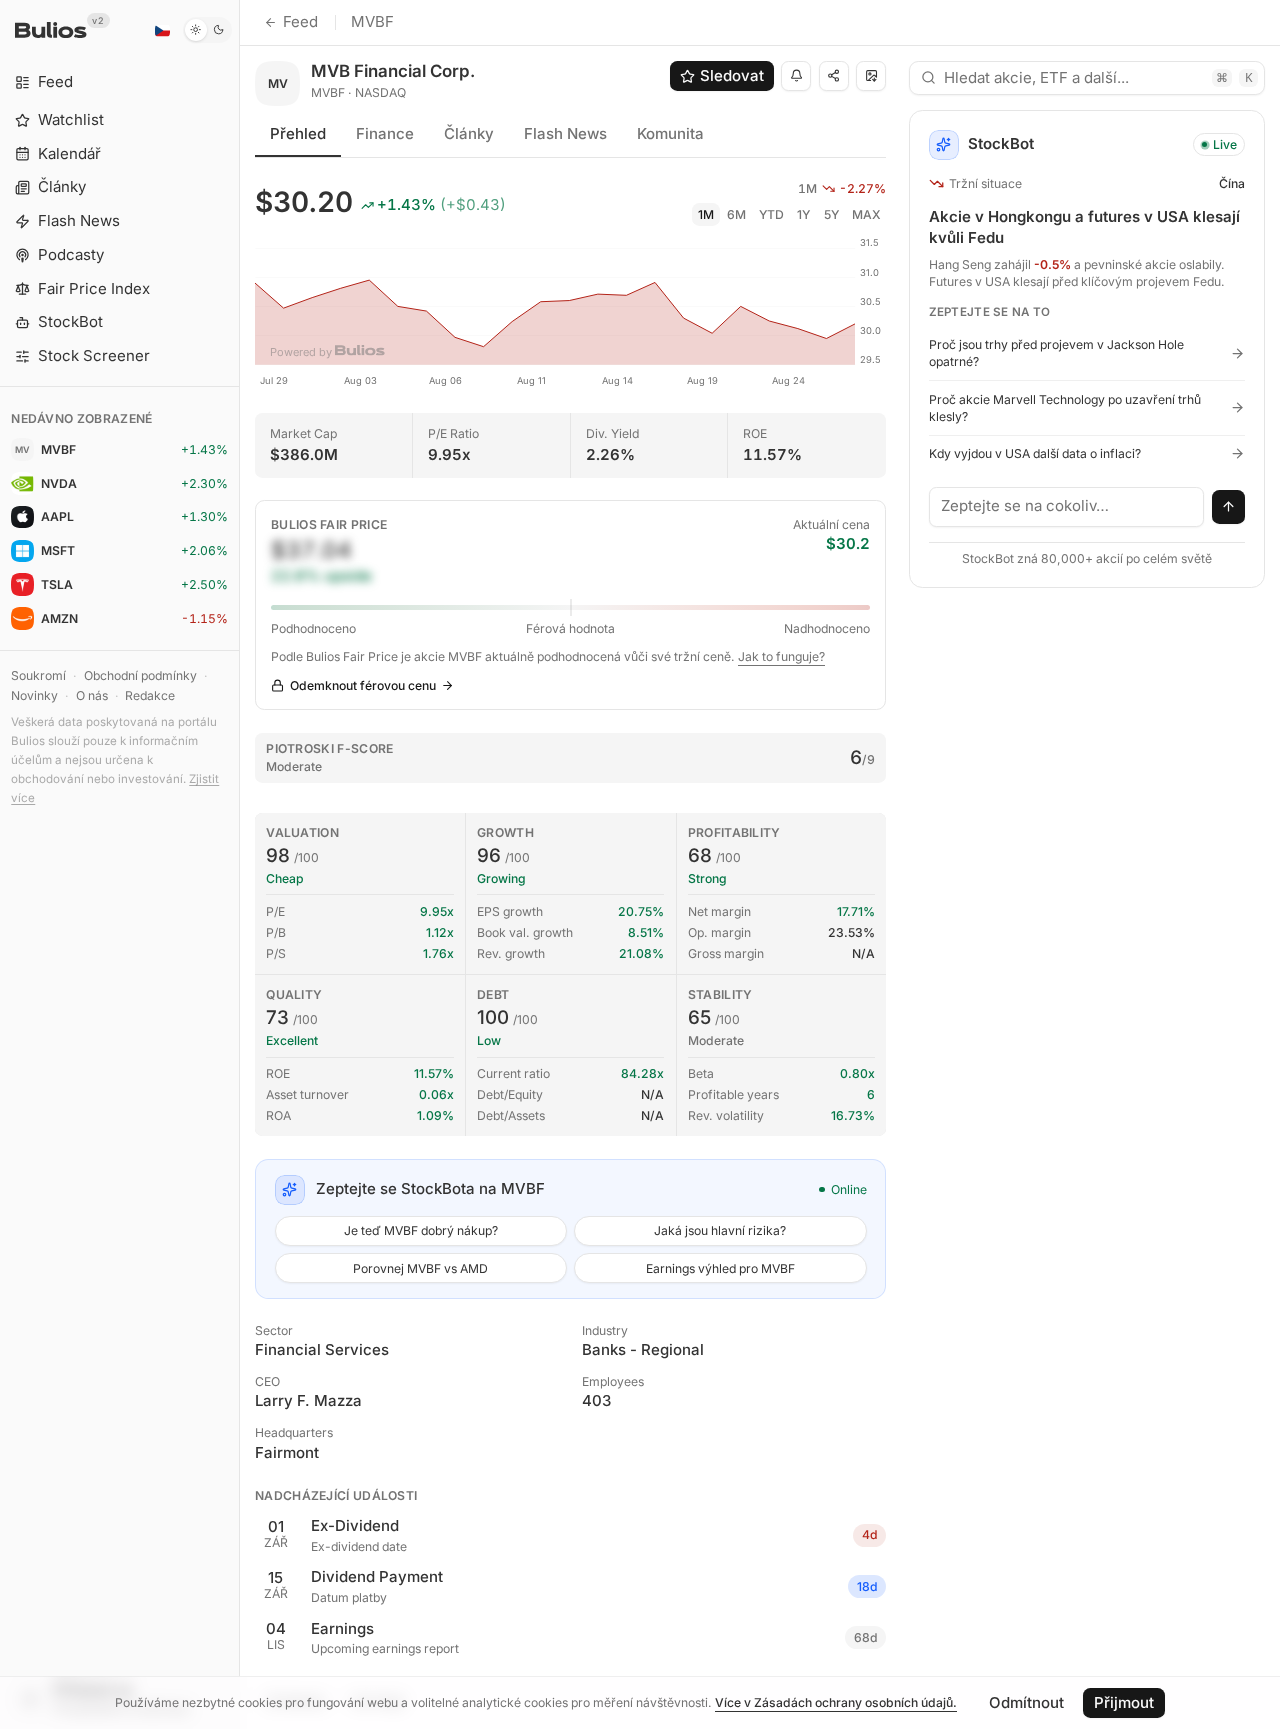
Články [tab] (469, 133)
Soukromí (38, 675)
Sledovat (732, 75)
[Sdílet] (834, 76)
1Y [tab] (803, 214)
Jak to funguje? (781, 656)
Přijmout (1124, 1702)
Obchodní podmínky (140, 675)
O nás (92, 695)
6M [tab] (736, 214)
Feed (300, 21)
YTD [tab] (771, 214)
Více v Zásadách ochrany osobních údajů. (836, 1702)
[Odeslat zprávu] (1229, 507)
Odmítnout (1026, 1702)
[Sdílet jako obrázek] (871, 76)
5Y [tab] (831, 214)
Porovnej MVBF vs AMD (420, 1268)
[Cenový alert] (796, 76)
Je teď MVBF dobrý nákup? (421, 1230)
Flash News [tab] (565, 133)
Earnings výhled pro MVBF (720, 1268)
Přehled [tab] (298, 133)
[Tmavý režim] (207, 30)
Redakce (150, 695)
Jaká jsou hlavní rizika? (720, 1230)
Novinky (34, 695)
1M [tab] (706, 214)
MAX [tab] (866, 214)
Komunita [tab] (670, 133)
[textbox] (1067, 507)
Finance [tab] (385, 133)
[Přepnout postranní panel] (239, 864)
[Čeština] (162, 30)
